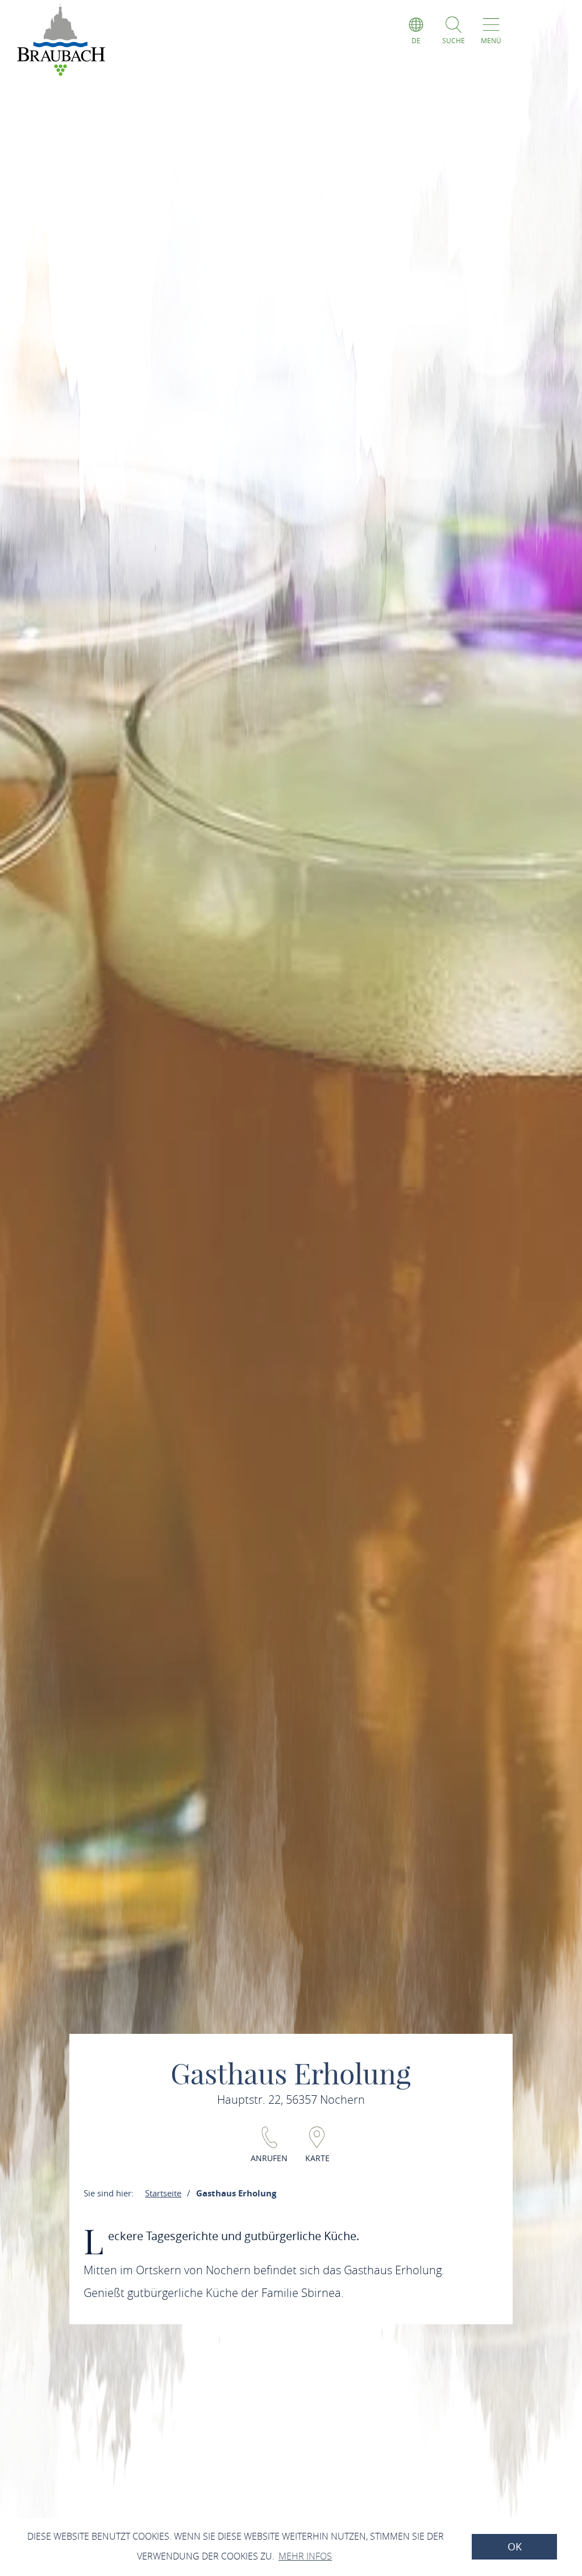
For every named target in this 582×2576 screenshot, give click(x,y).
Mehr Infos (305, 2556)
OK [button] (515, 2547)
